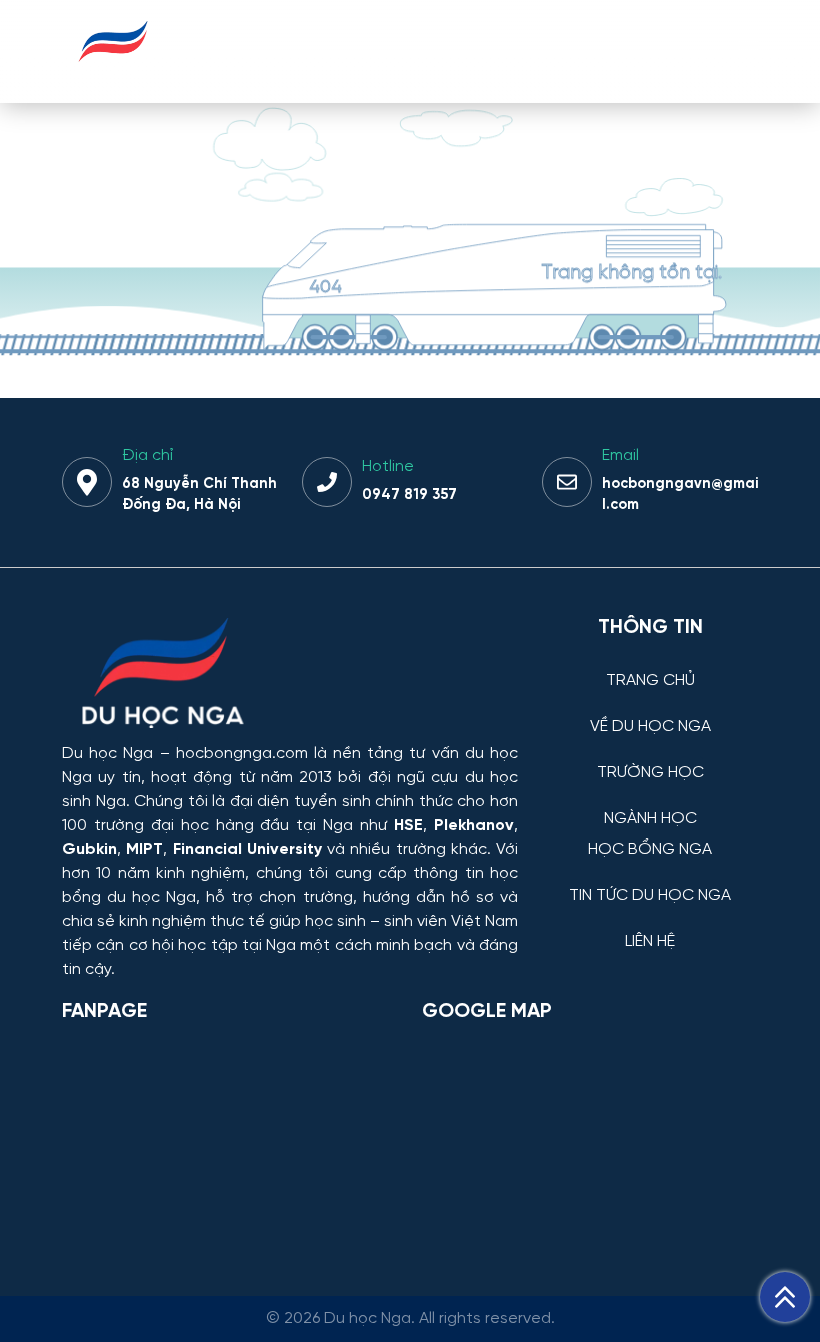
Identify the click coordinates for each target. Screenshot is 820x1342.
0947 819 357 (409, 495)
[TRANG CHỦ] (650, 665)
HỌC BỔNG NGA (650, 850)
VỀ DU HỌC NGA (650, 727)
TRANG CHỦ (650, 681)
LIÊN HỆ (650, 942)
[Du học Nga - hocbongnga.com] (113, 73)
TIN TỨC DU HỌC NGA (650, 896)
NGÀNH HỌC (650, 819)
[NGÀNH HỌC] (650, 803)
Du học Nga (107, 753)
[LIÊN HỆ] (650, 926)
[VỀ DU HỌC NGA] (650, 711)
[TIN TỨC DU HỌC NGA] (650, 880)
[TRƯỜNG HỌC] (650, 757)
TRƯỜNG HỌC (650, 773)
